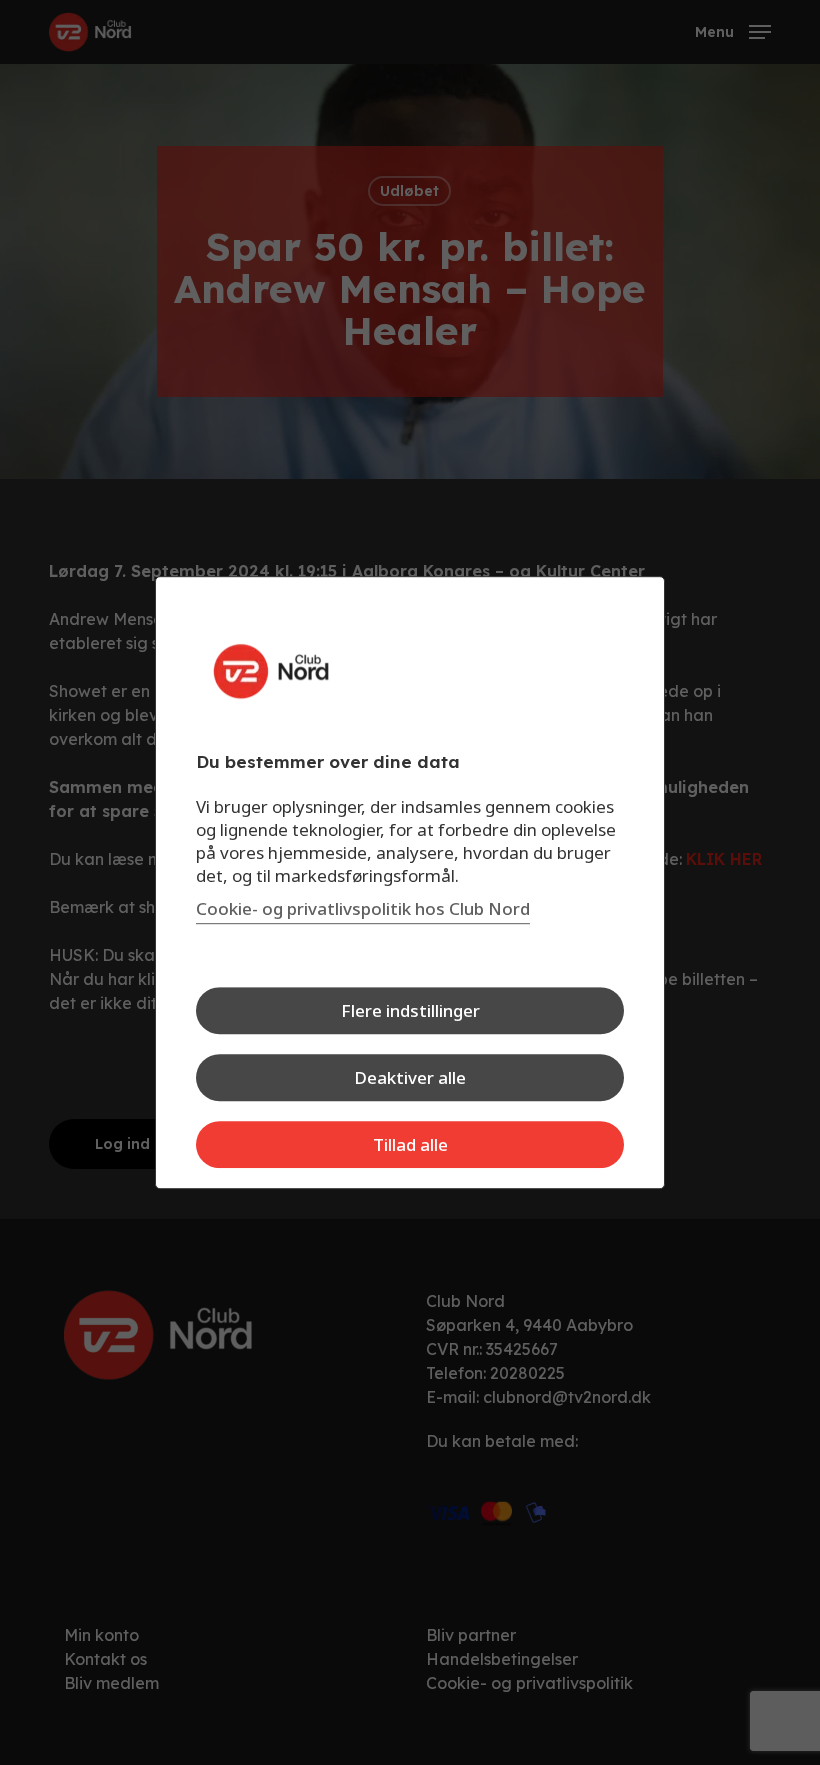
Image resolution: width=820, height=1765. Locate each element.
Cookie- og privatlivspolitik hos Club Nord (363, 908)
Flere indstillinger (410, 1010)
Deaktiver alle (410, 1077)
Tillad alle (410, 1144)
